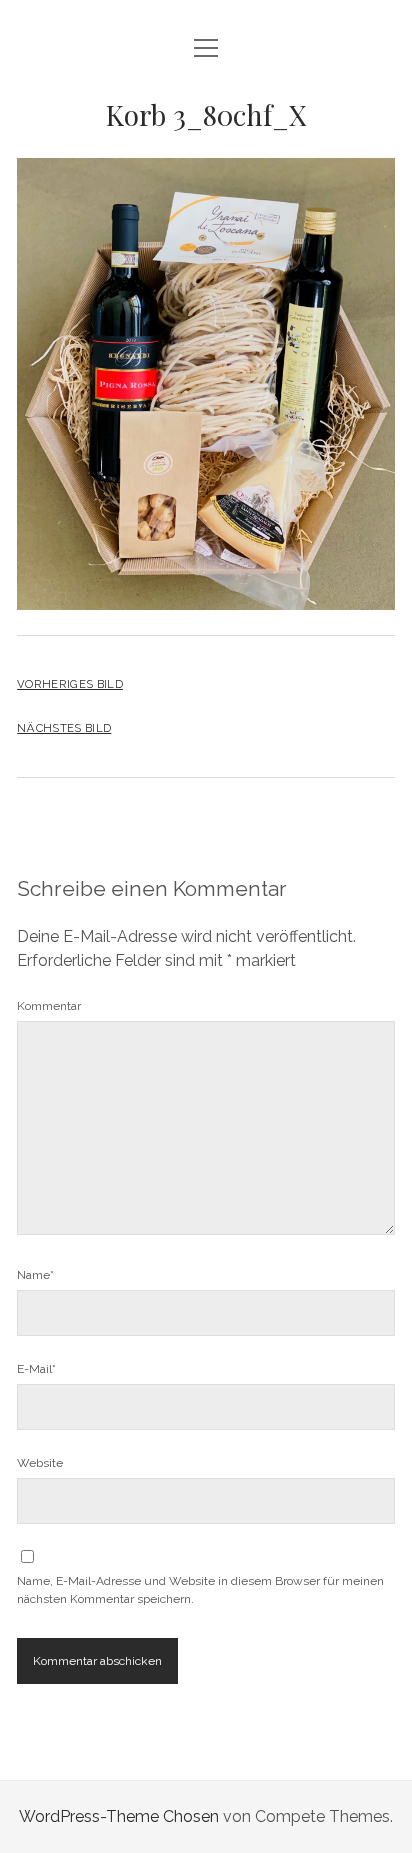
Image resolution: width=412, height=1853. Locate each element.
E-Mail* (36, 1369)
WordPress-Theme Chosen (119, 1816)
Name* (35, 1275)
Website (40, 1463)
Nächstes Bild (64, 728)
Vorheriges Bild (70, 684)
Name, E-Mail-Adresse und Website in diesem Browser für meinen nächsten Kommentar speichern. (200, 1590)
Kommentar (49, 1006)
